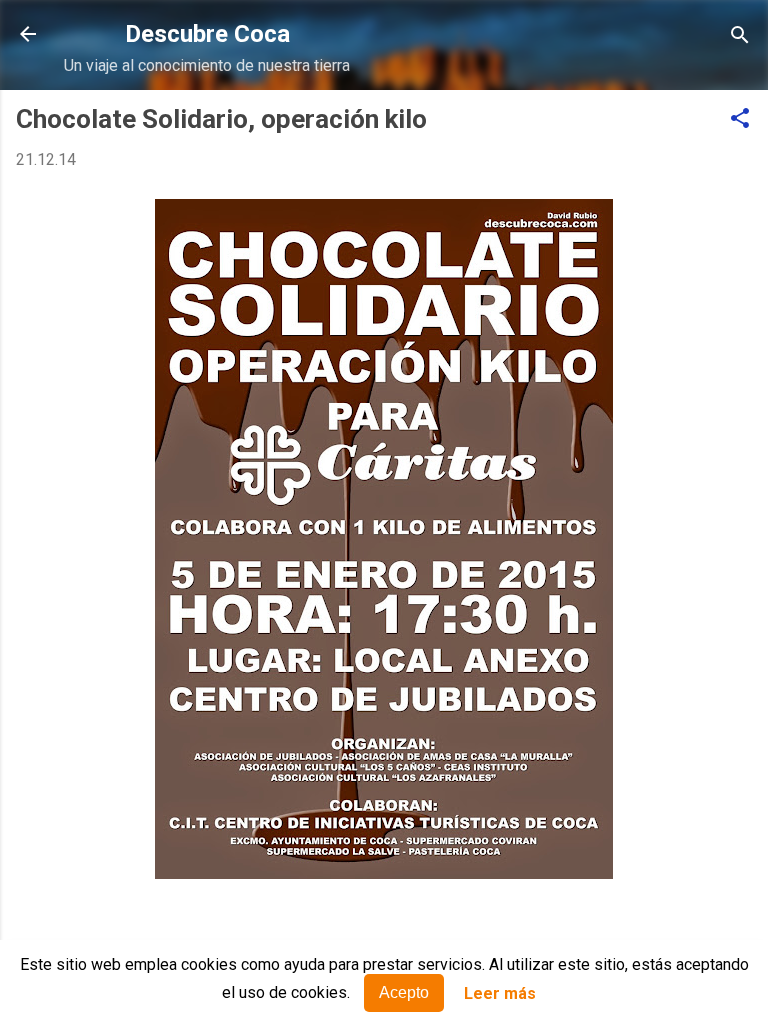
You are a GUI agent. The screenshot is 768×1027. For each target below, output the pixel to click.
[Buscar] (740, 36)
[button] (740, 119)
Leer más (500, 993)
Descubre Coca (207, 34)
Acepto (404, 992)
